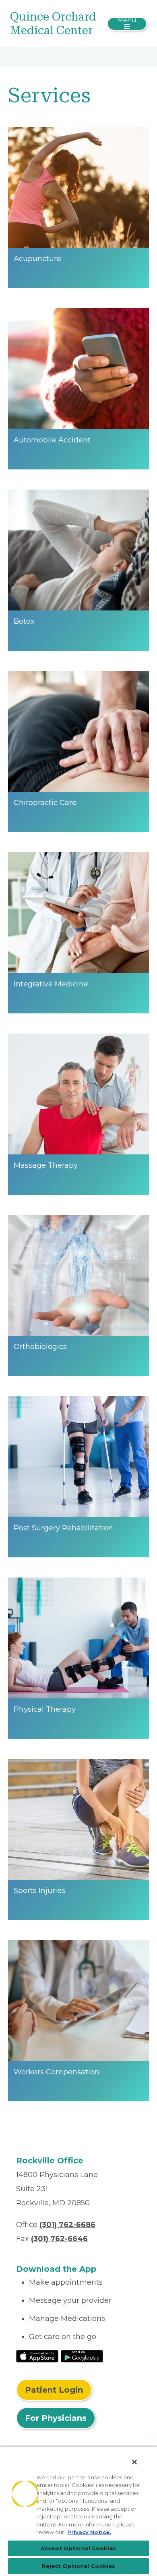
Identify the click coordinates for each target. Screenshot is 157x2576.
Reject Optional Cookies (79, 2566)
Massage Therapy (46, 1165)
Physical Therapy (45, 1709)
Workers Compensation (57, 2072)
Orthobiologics (40, 1347)
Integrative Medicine (51, 984)
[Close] (134, 2462)
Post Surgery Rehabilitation (63, 1528)
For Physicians (56, 2418)
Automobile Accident (52, 440)
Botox (24, 621)
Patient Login (54, 2390)
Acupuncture (37, 259)
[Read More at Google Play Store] (82, 2356)
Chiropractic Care (45, 803)
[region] (78, 2511)
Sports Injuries (39, 1891)
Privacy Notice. (89, 2532)
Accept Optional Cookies (78, 2548)
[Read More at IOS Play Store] (37, 2356)
